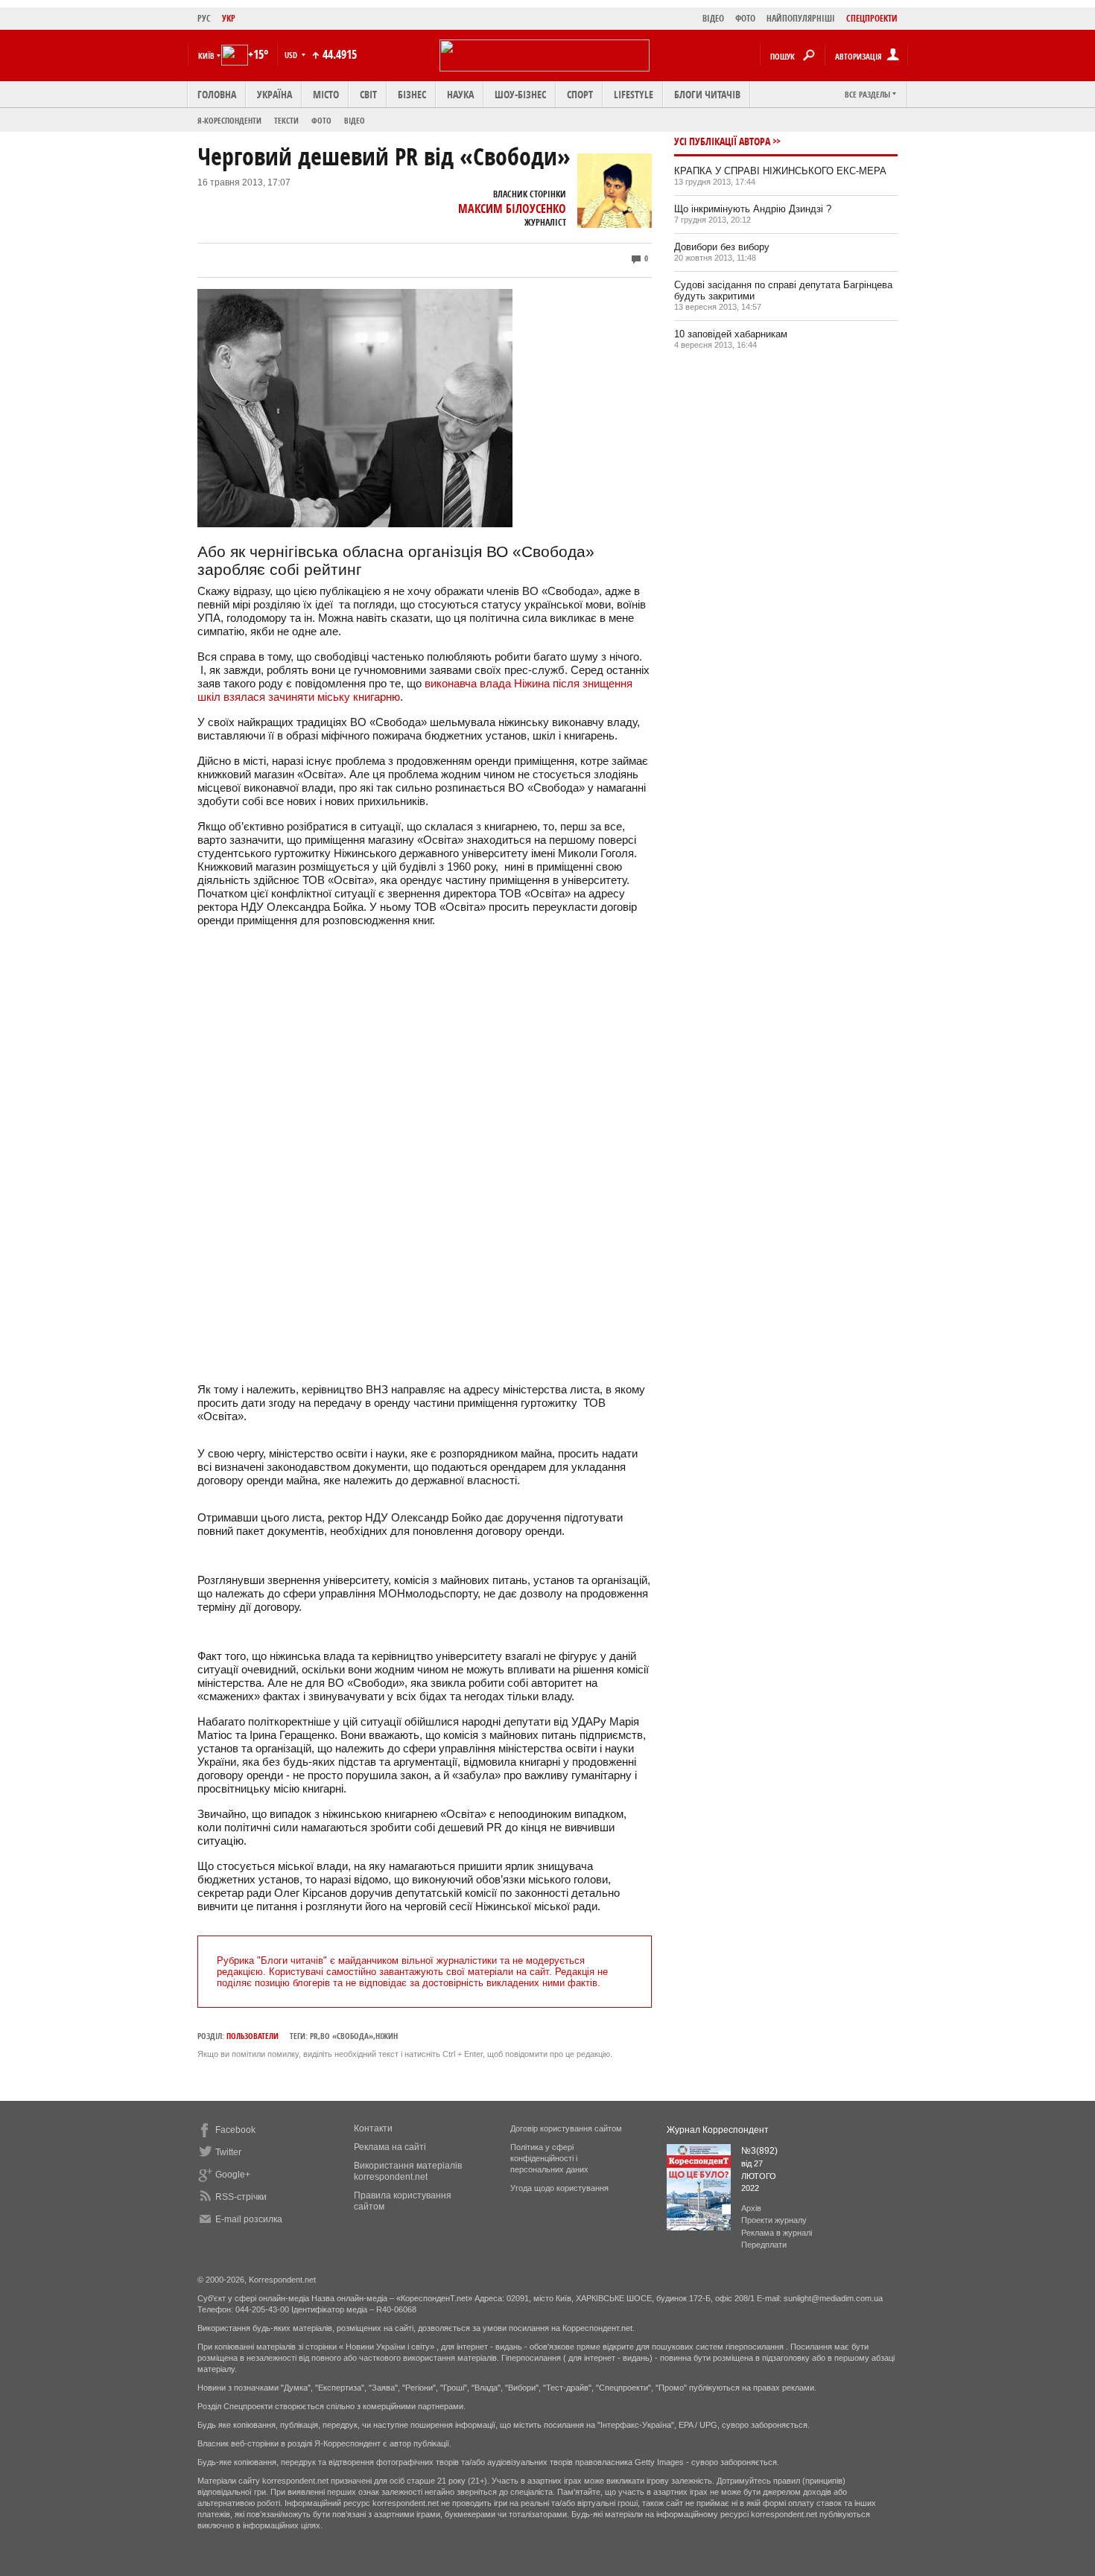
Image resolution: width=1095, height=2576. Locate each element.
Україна (274, 94)
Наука (460, 94)
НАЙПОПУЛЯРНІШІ (801, 18)
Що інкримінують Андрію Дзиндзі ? (753, 209)
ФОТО (745, 18)
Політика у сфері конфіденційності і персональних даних (549, 2158)
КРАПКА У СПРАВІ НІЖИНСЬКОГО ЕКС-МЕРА (780, 171)
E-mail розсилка (249, 2219)
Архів (751, 2208)
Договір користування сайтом (566, 2128)
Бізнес (412, 94)
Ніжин (387, 2036)
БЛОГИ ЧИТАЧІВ (707, 94)
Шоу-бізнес (520, 94)
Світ (368, 94)
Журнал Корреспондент (718, 2130)
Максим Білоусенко (512, 209)
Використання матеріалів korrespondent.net (408, 2171)
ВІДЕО (713, 18)
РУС (204, 18)
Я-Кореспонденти (229, 120)
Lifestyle (634, 94)
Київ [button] (206, 55)
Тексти (286, 120)
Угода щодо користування (559, 2188)
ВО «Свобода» (347, 2036)
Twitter (228, 2152)
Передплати (764, 2245)
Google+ (233, 2175)
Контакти (373, 2128)
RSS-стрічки (241, 2197)
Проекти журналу (774, 2220)
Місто (326, 94)
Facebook (235, 2130)
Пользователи (253, 2036)
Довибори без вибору (722, 247)
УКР (229, 18)
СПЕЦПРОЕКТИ (872, 18)
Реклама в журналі (777, 2233)
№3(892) (759, 2151)
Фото (321, 120)
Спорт (580, 94)
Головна (217, 94)
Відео (355, 120)
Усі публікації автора (722, 141)
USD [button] (292, 55)
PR (314, 2036)
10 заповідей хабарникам (731, 334)
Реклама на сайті (390, 2147)
